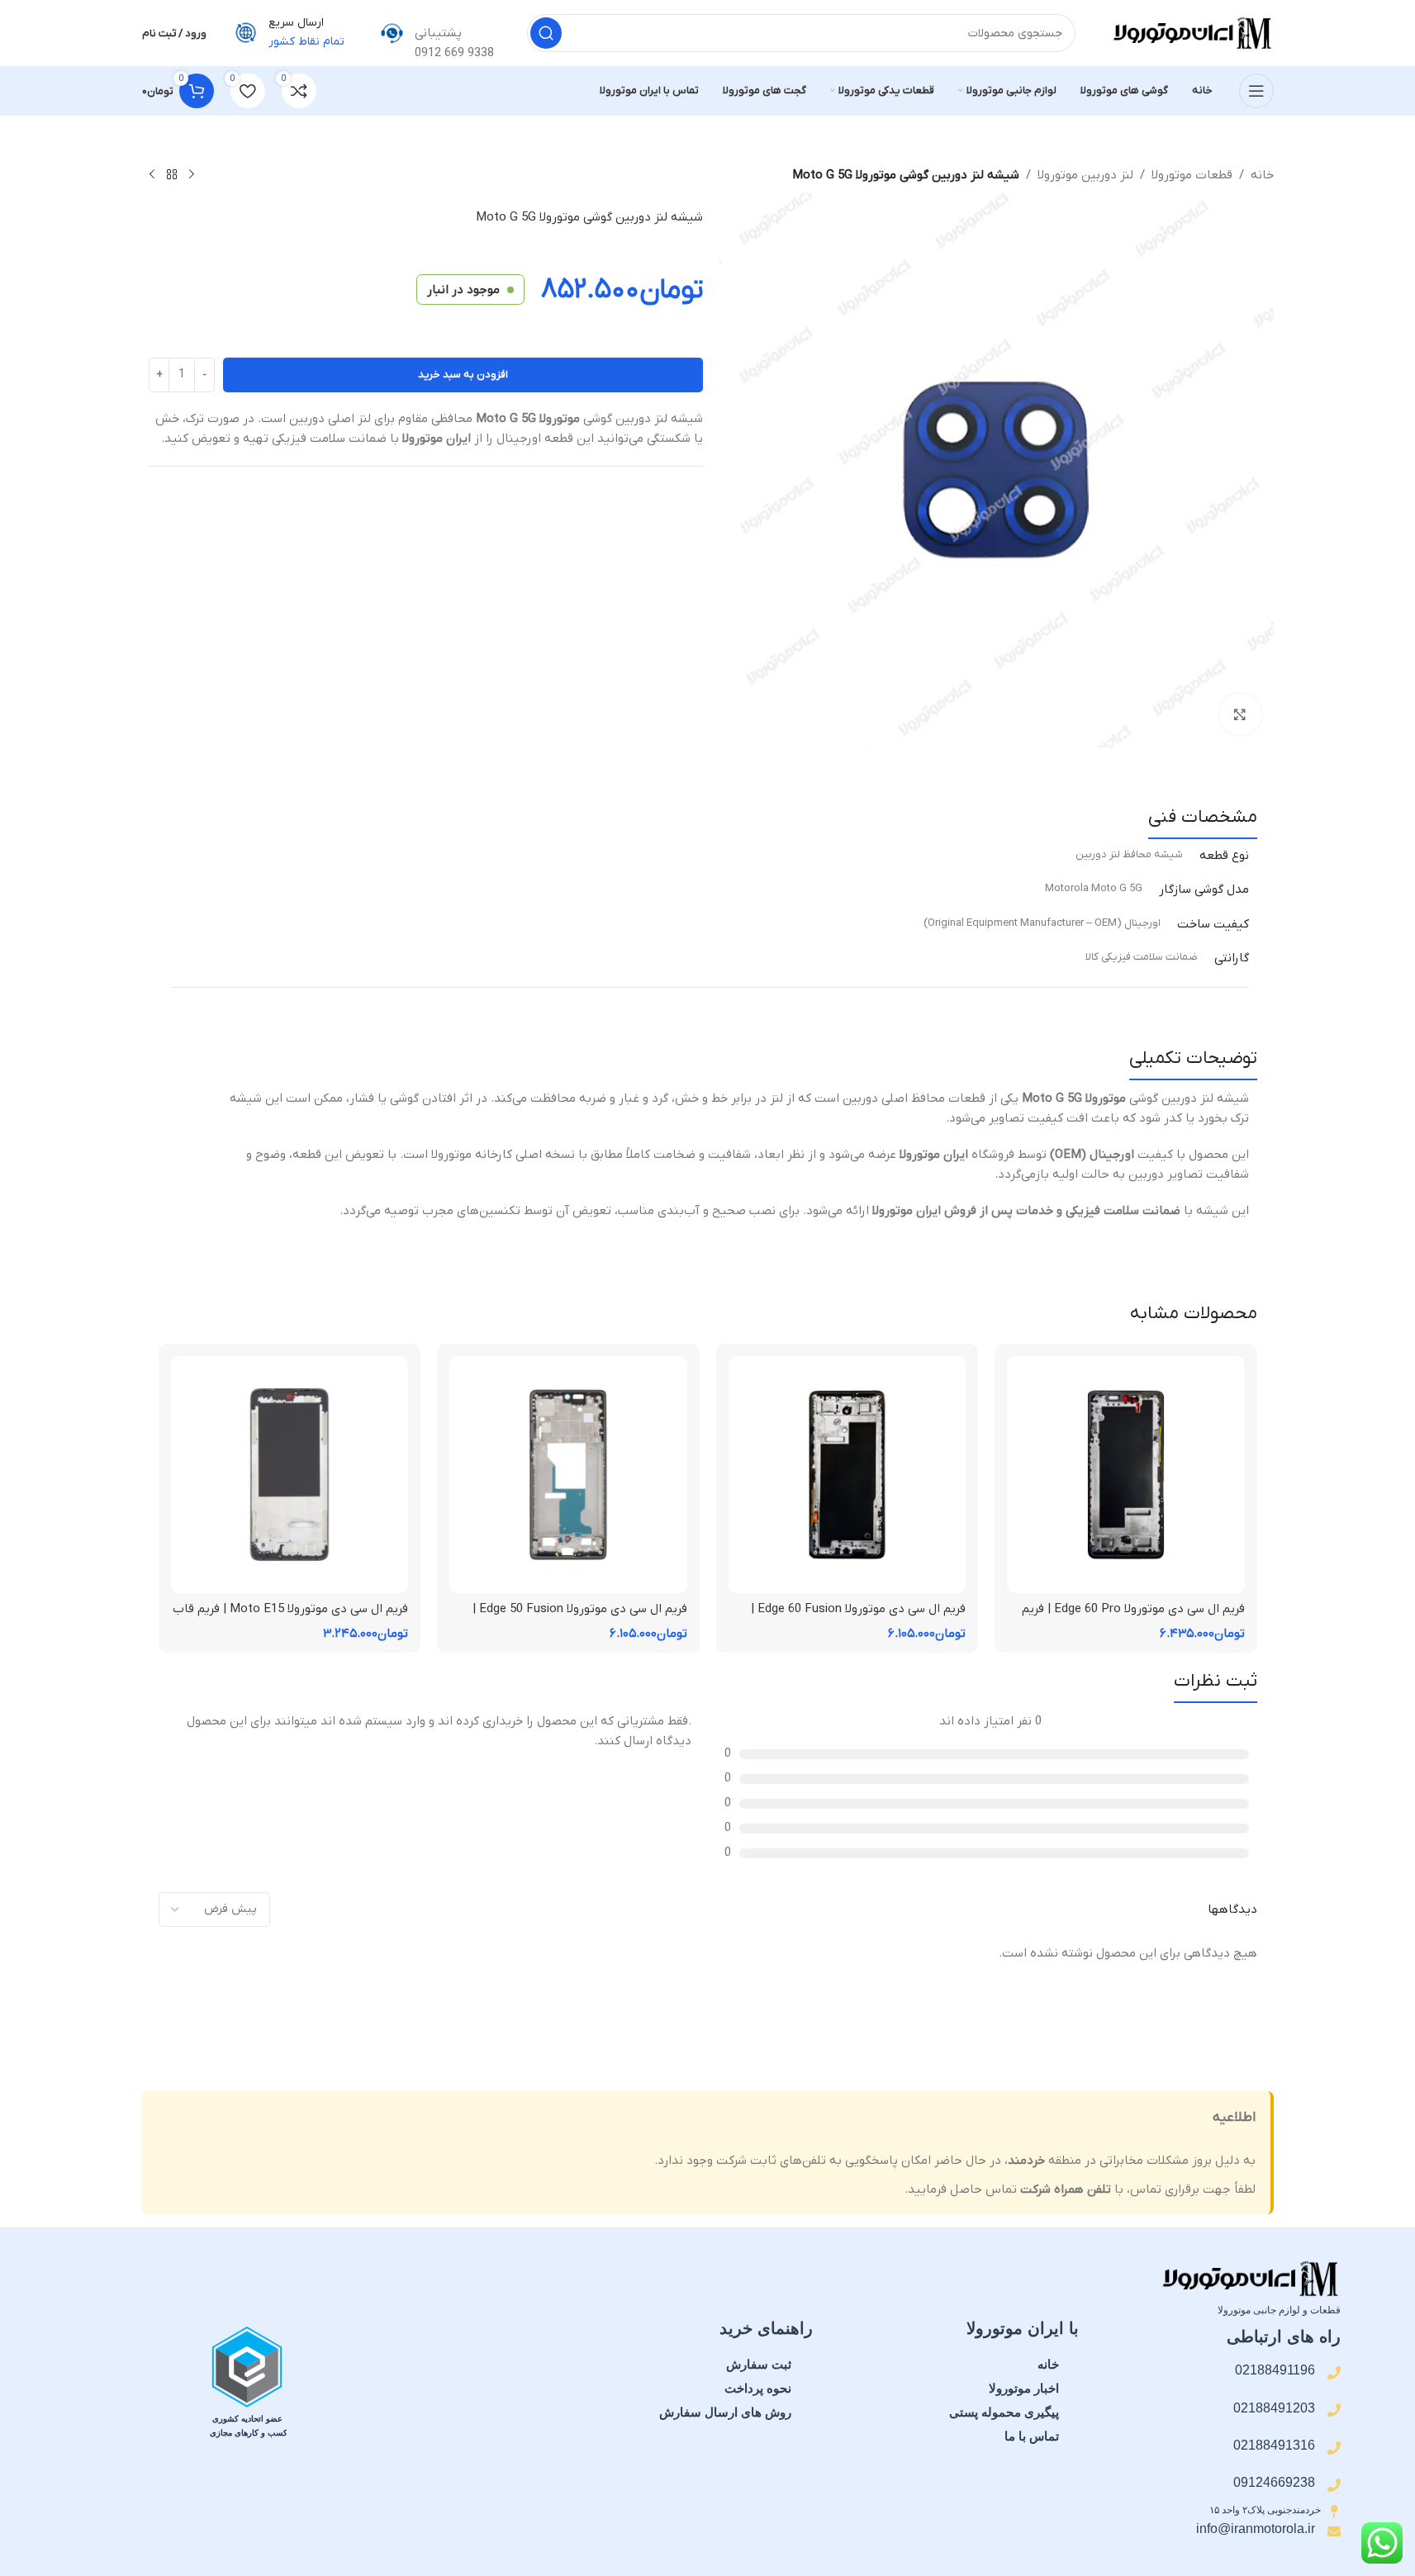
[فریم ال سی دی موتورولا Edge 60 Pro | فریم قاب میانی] (1126, 1475)
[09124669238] (1334, 2485)
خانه (1262, 175)
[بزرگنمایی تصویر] (1240, 714)
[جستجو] (546, 33)
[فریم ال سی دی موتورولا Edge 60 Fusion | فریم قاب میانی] (848, 1475)
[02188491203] (1334, 2410)
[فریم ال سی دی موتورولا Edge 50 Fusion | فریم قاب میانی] (568, 1475)
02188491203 (1274, 2408)
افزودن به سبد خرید (463, 375)
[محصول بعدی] (152, 175)
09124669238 (1274, 2482)
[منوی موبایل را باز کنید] (1256, 91)
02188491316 (1274, 2445)
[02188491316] (1334, 2448)
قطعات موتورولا (1192, 175)
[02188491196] (1334, 2373)
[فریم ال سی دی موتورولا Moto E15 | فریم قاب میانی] (290, 1475)
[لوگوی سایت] (1191, 32)
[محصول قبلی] (192, 175)
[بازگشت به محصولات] (172, 175)
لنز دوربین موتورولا (1085, 175)
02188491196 (1275, 2370)
